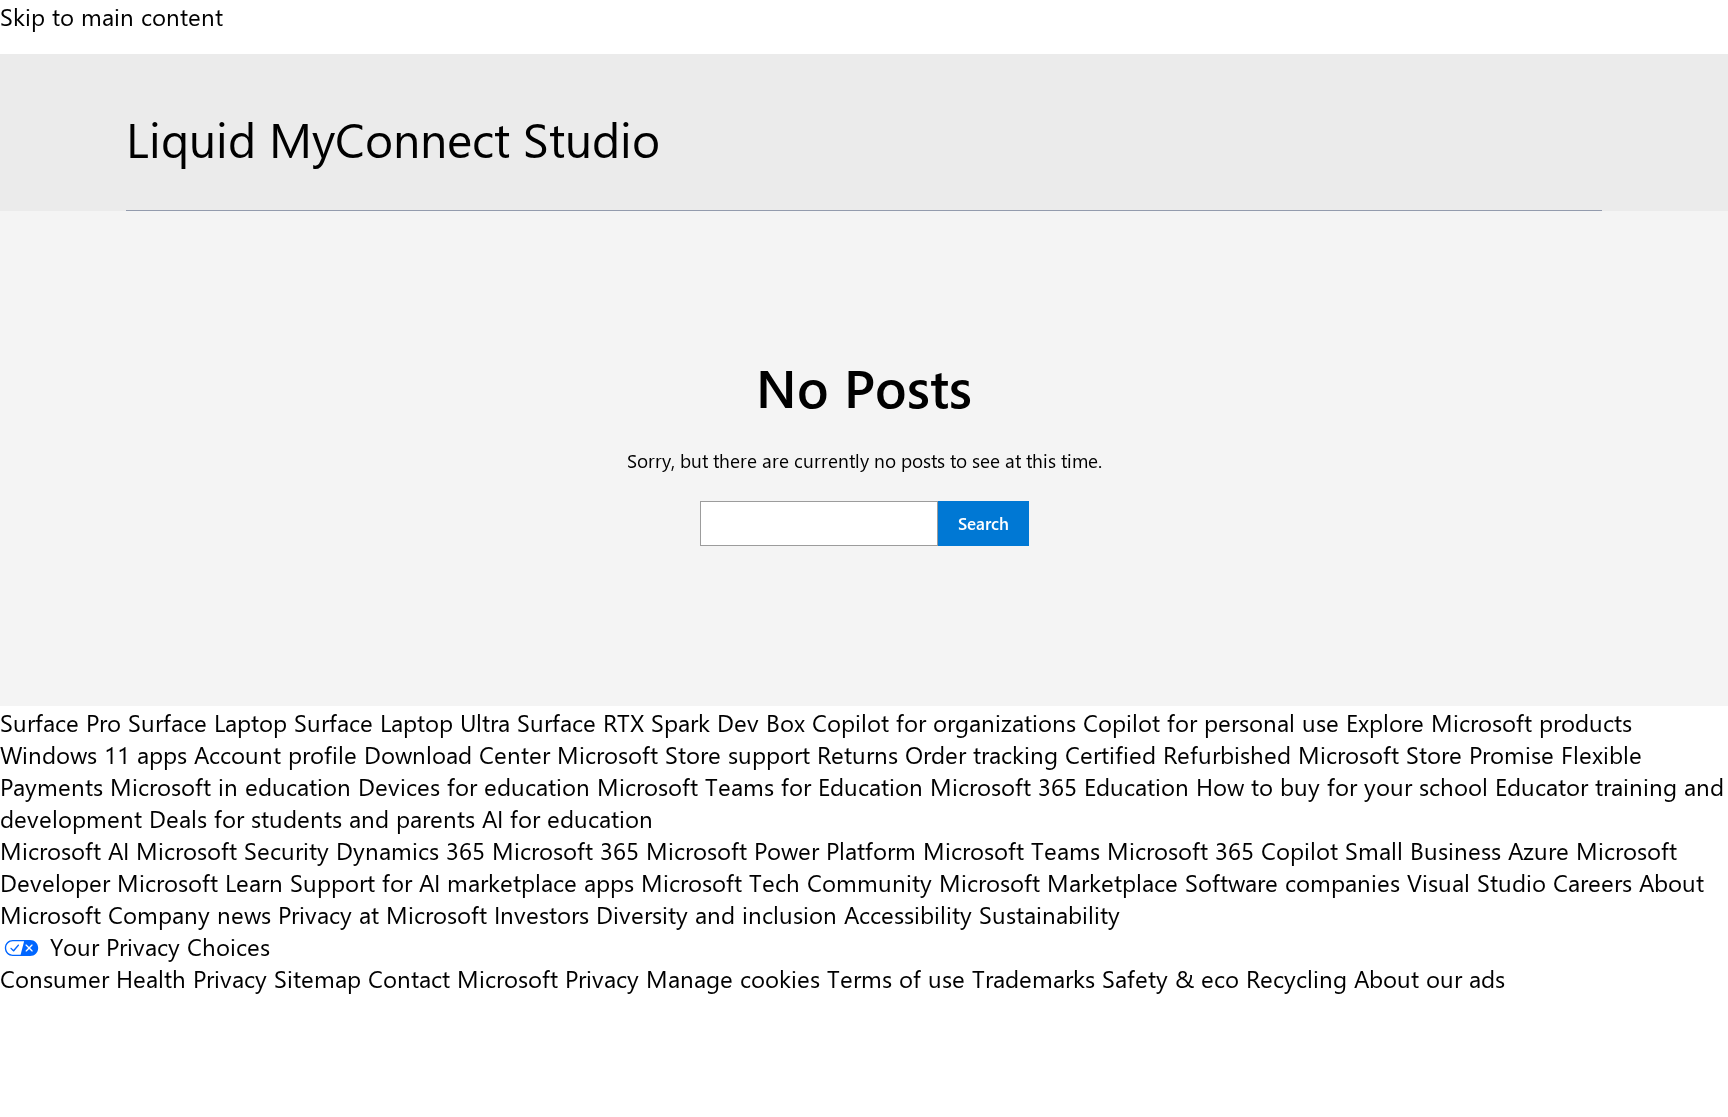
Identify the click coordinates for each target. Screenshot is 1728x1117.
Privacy (605, 978)
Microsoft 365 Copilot (1222, 850)
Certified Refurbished (1178, 754)
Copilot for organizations (944, 722)
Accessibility (908, 914)
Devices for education (474, 786)
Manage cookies (733, 978)
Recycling (1296, 978)
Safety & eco (1170, 978)
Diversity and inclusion (716, 914)
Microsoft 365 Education (1059, 786)
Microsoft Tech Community (786, 882)
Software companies (1292, 882)
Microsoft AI (64, 850)
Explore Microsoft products (1489, 722)
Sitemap (317, 978)
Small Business (1423, 850)
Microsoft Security (232, 850)
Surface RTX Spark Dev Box (661, 722)
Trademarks (1033, 978)
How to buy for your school (1342, 786)
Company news (189, 914)
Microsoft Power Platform (781, 850)
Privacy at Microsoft (382, 914)
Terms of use (896, 978)
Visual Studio (1476, 882)
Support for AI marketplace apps (462, 882)
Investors (541, 914)
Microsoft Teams (1011, 850)
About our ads (1429, 978)
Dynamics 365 (410, 850)
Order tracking (981, 754)
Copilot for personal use (1211, 722)
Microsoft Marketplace (1058, 882)
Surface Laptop (207, 722)
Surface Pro (60, 722)
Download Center (457, 754)
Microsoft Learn (200, 882)
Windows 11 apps (93, 754)
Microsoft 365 (565, 850)
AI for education (567, 818)
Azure (1538, 850)
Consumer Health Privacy (133, 978)
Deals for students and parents (312, 818)
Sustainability (1049, 914)
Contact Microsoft (463, 978)
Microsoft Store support (683, 754)
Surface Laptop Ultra (402, 722)
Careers (1592, 882)
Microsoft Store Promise (1426, 754)
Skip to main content (111, 16)
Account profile (275, 754)
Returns (857, 754)
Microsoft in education (230, 786)
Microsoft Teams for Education (760, 786)
